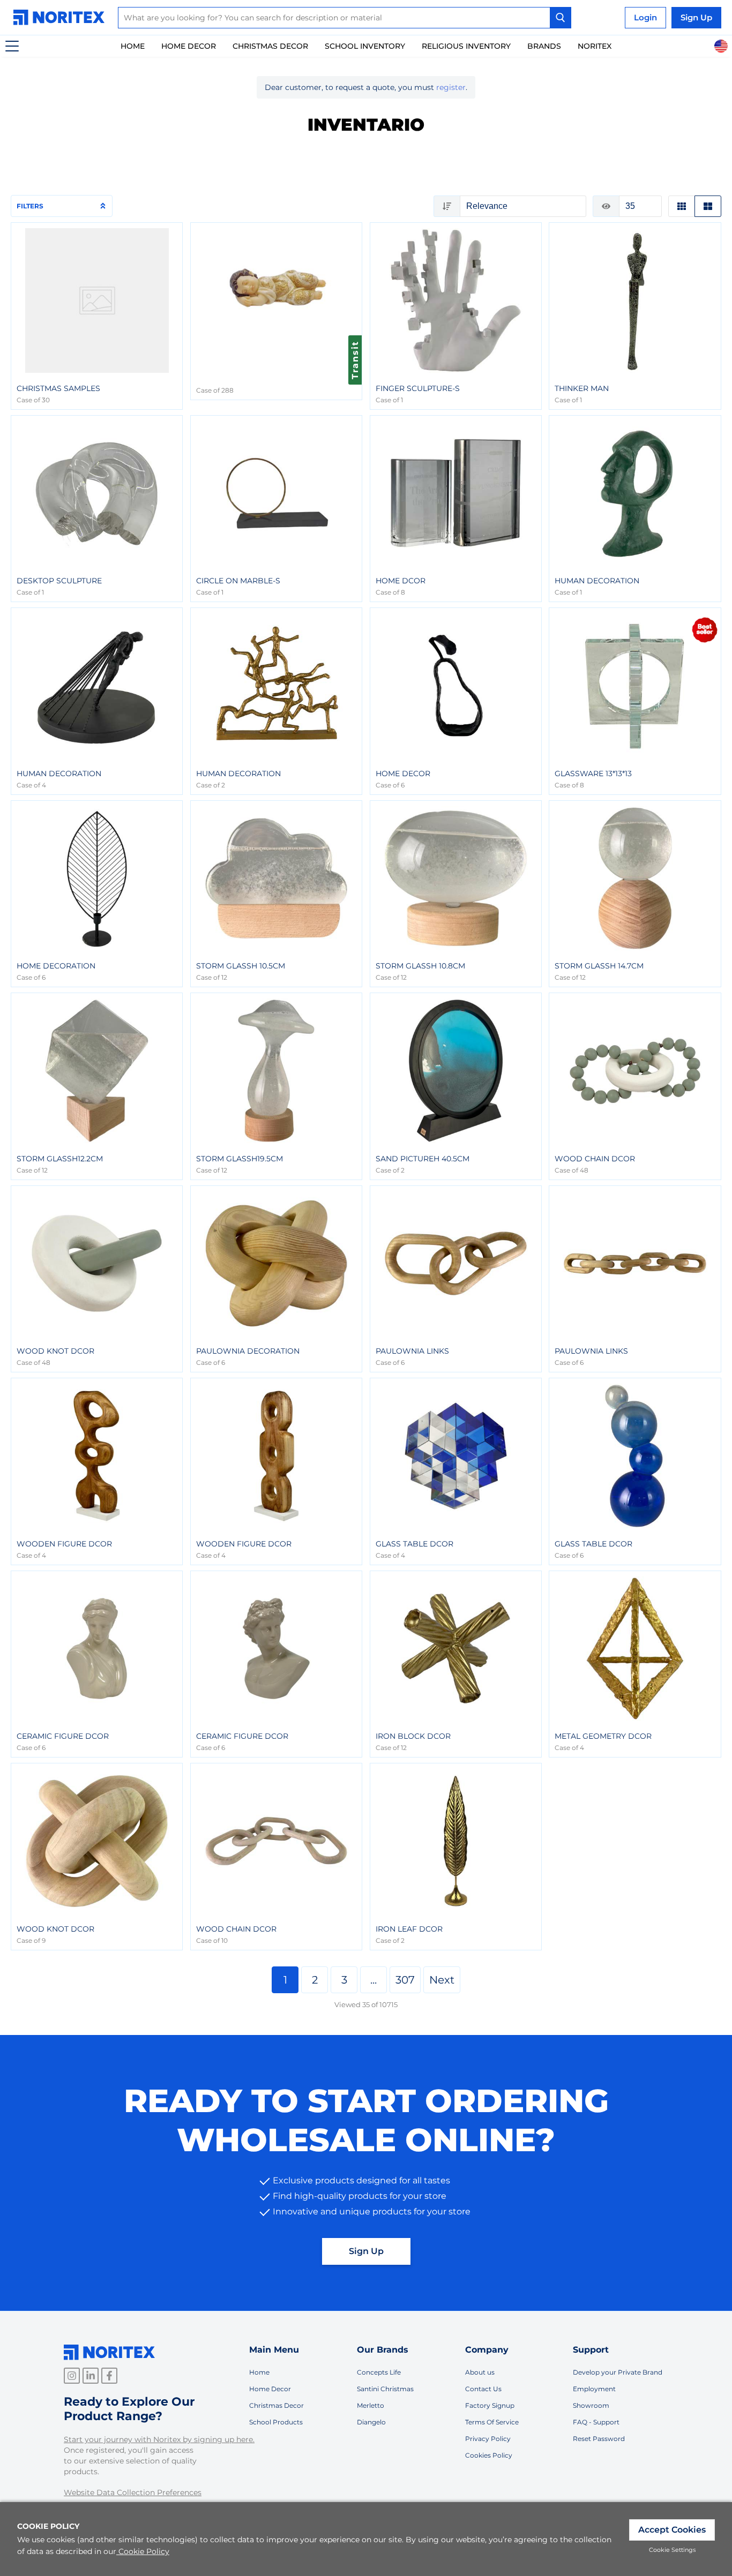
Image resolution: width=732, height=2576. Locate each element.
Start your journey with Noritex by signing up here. (159, 2439)
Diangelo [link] (371, 2422)
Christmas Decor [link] (270, 46)
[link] (62, 17)
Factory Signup (490, 2405)
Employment (594, 2389)
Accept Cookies (672, 2530)
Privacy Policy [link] (488, 2439)
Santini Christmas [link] (385, 2389)
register (451, 87)
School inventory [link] (365, 46)
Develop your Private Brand (618, 2372)
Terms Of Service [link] (492, 2422)
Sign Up (366, 2251)
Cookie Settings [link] (672, 2550)
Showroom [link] (591, 2405)
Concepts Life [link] (379, 2372)
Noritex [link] (595, 46)
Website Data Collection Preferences (133, 2492)
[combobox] (345, 18)
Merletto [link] (371, 2405)
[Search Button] (561, 18)
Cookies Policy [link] (489, 2455)
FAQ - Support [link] (596, 2422)
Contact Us (483, 2389)
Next (442, 1980)
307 (405, 1980)
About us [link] (480, 2372)
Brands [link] (544, 46)
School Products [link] (276, 2422)
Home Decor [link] (189, 46)
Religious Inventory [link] (466, 46)
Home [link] (133, 46)
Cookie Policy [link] (144, 2551)
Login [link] (645, 17)
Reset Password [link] (599, 2439)
